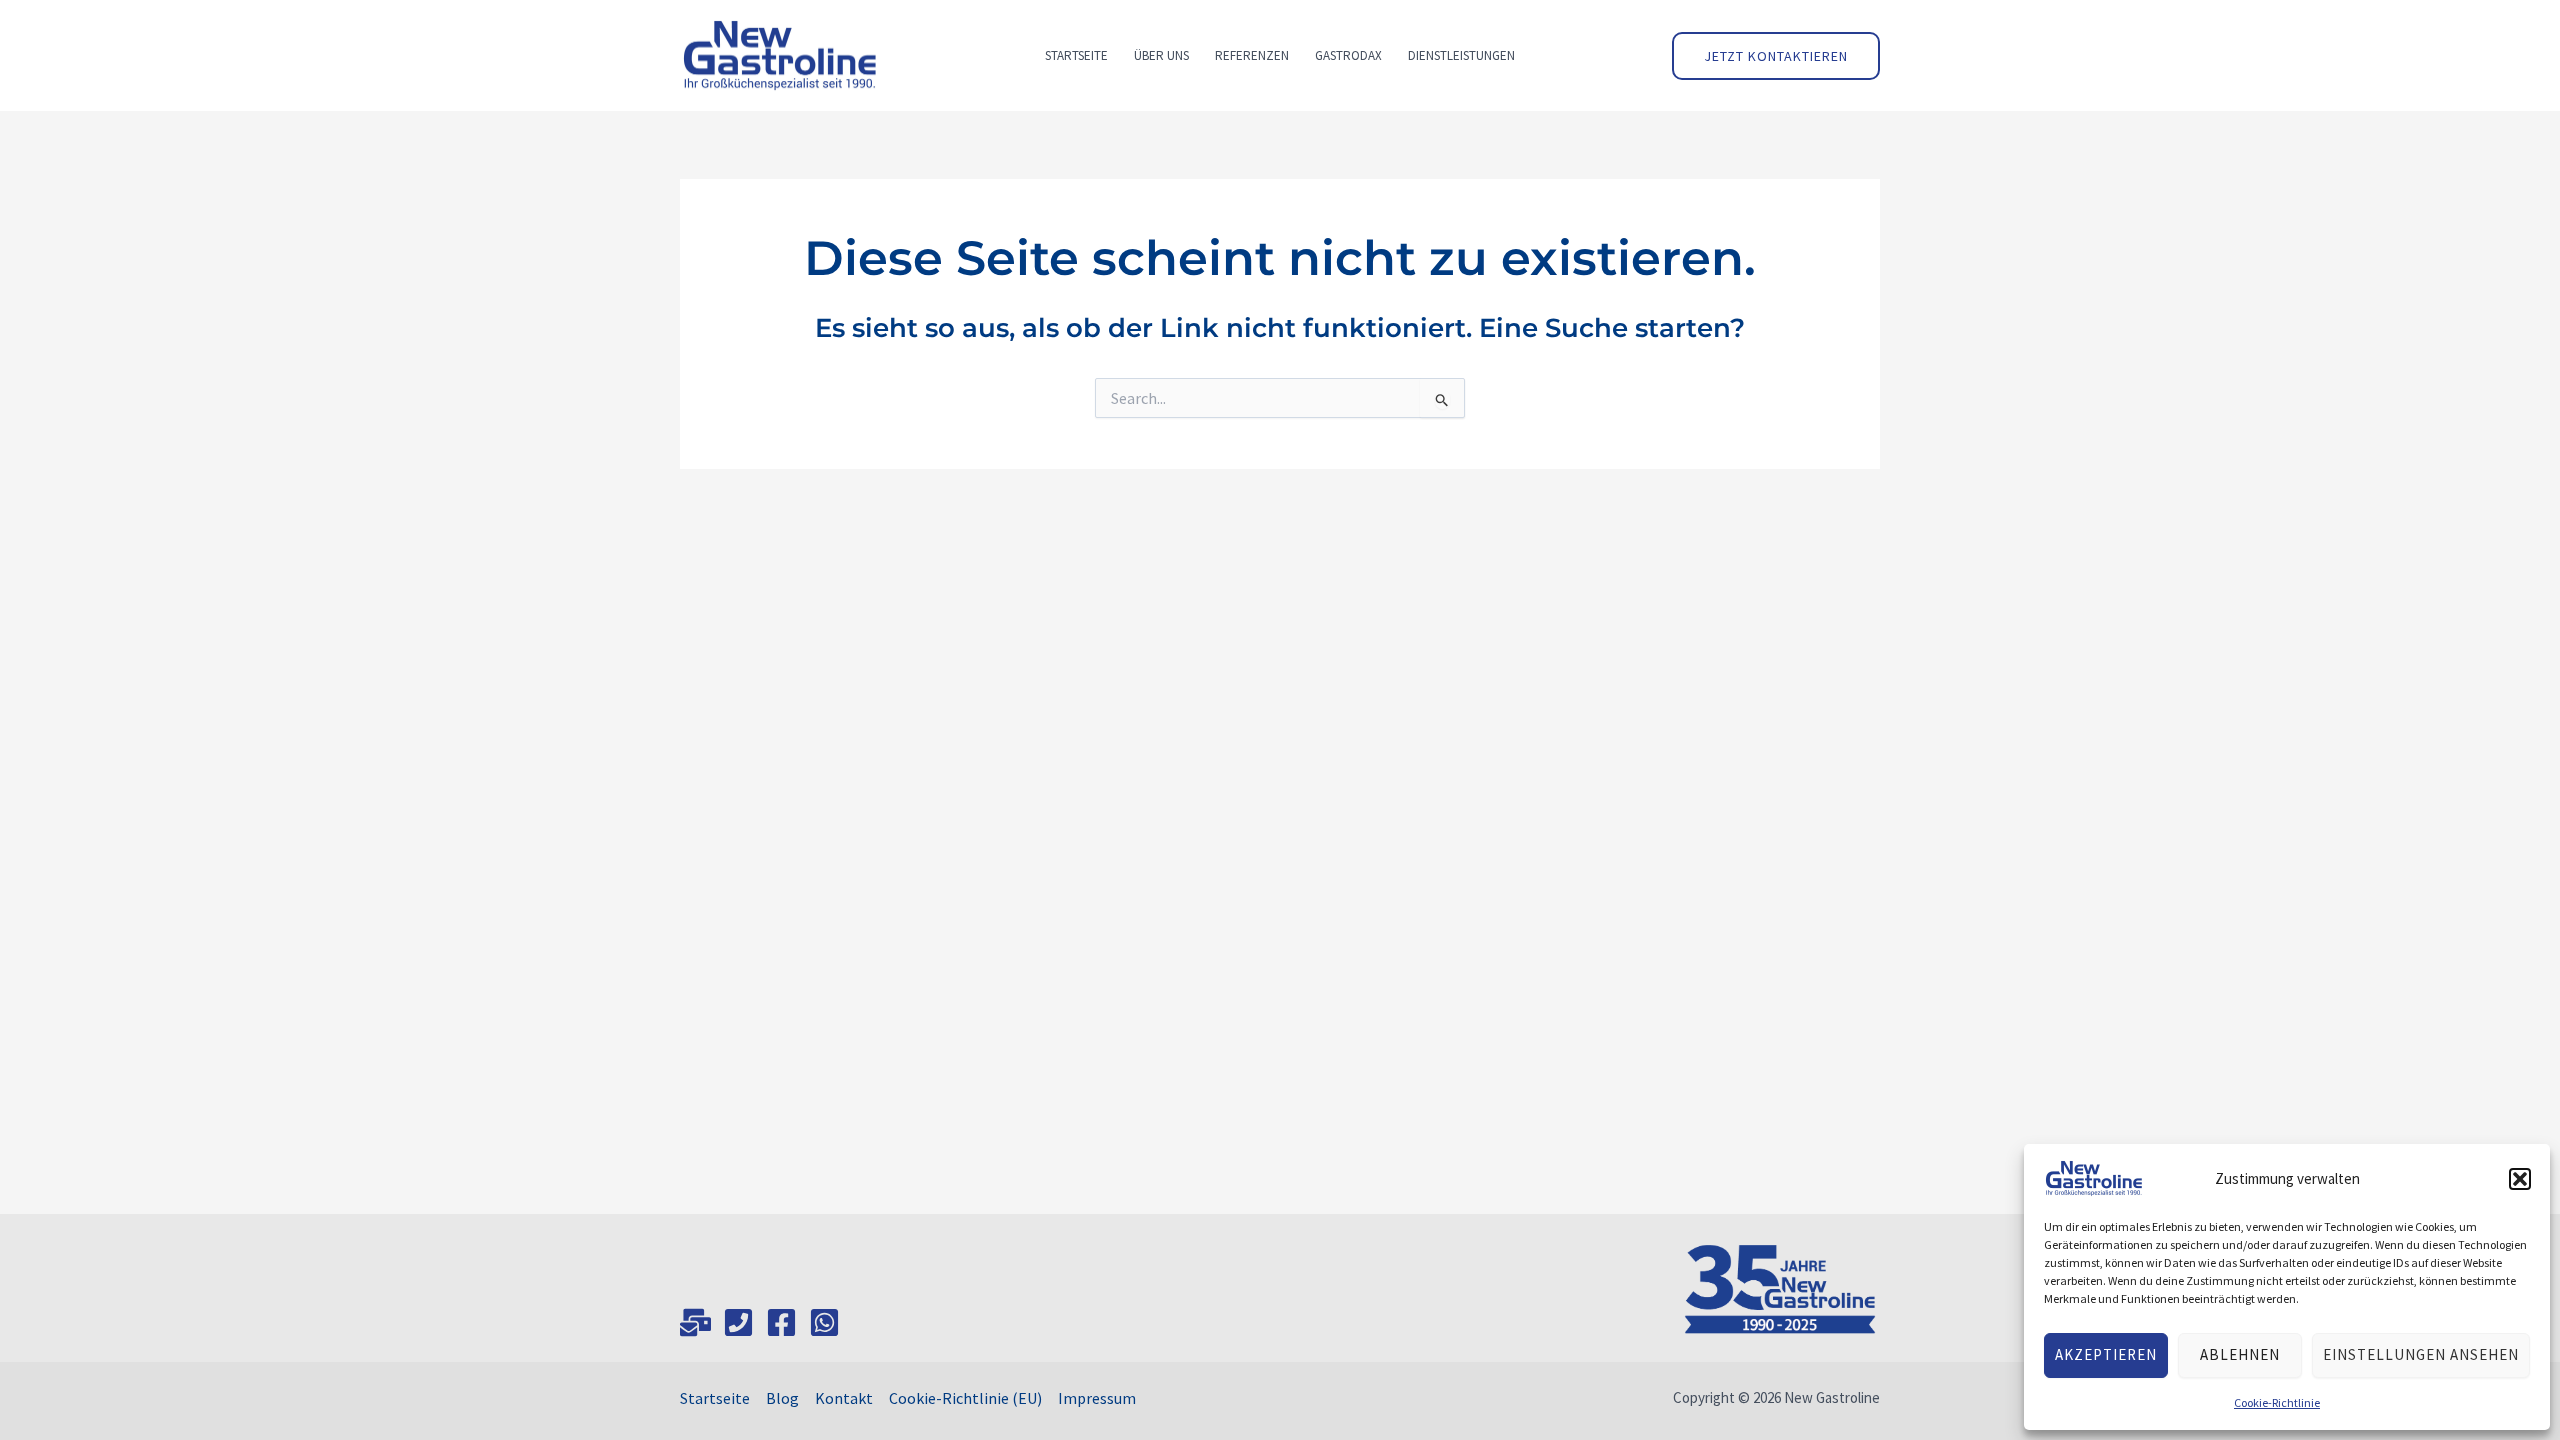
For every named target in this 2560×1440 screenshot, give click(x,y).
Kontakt (844, 1398)
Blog (782, 1398)
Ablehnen (2240, 1354)
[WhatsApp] (824, 1322)
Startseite (715, 1398)
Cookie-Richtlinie (2277, 1402)
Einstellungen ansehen (2421, 1354)
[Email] (695, 1322)
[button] (2520, 1179)
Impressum (1097, 1398)
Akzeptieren (2106, 1354)
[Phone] (738, 1322)
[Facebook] (781, 1322)
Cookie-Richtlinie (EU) (965, 1398)
